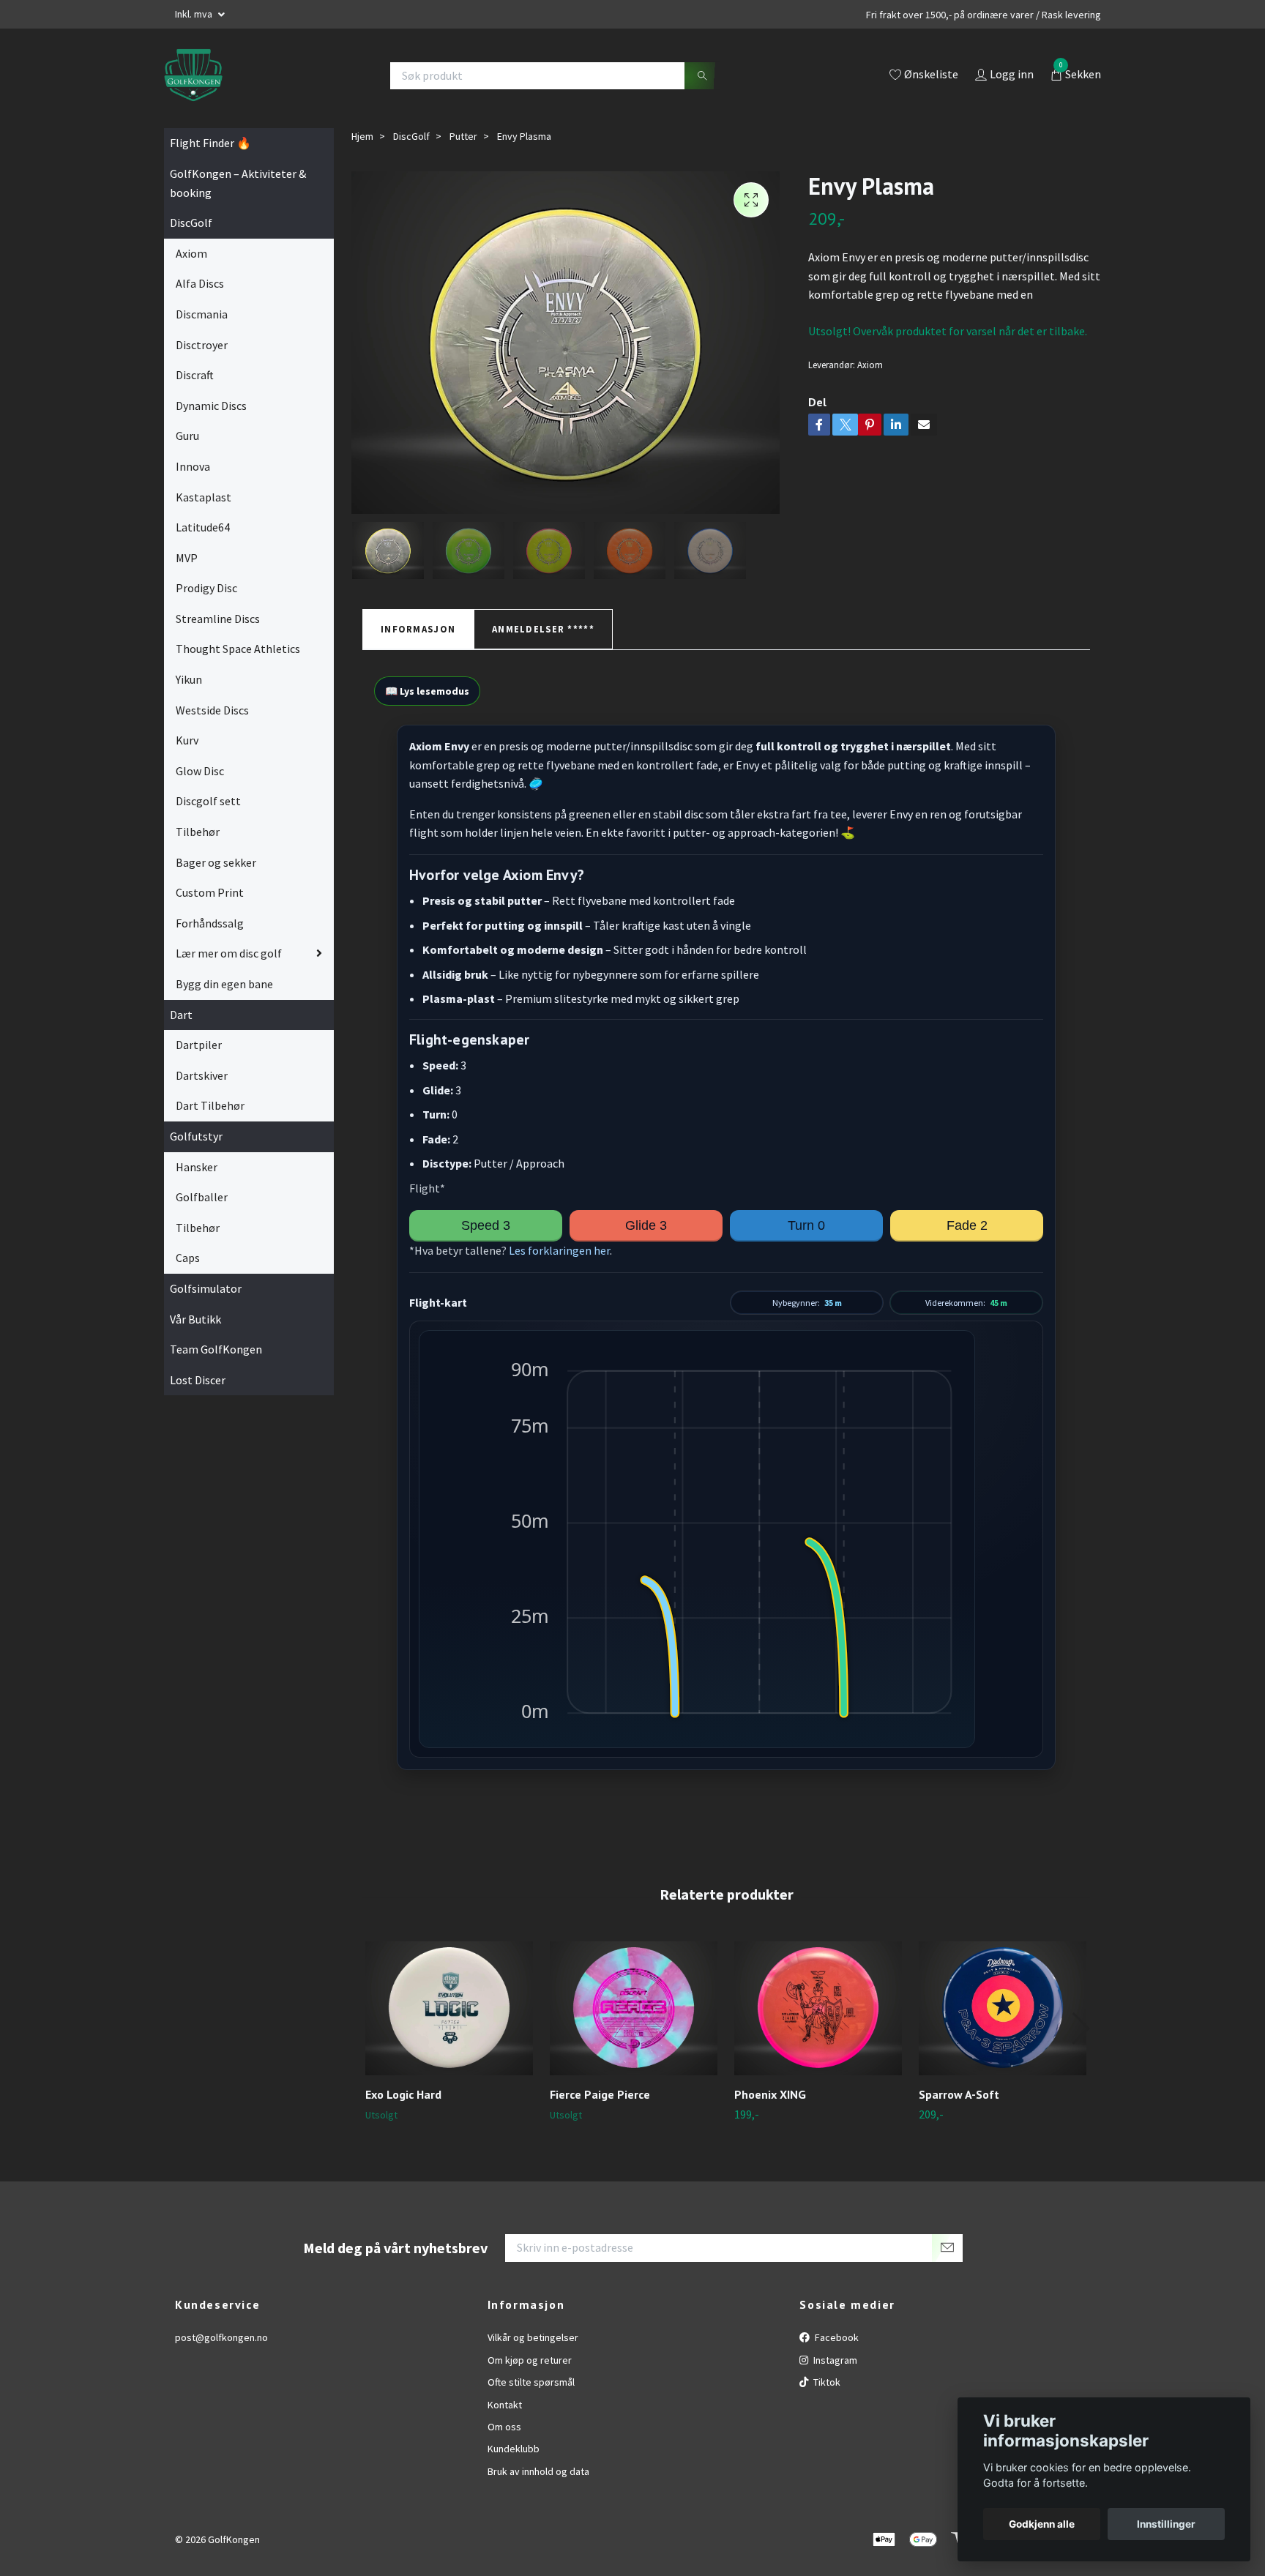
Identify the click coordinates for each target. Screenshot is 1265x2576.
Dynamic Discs (211, 406)
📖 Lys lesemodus (427, 691)
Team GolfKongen (216, 1349)
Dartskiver (202, 1075)
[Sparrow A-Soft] (1003, 2008)
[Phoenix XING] (818, 2008)
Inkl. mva (195, 14)
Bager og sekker (216, 862)
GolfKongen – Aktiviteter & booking (238, 183)
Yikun (189, 679)
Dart (181, 1015)
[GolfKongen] (193, 75)
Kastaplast (204, 497)
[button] (1080, 2028)
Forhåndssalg (210, 923)
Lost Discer (198, 1380)
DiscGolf (191, 223)
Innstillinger (1166, 2524)
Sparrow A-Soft (959, 2094)
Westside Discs (212, 710)
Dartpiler (199, 1045)
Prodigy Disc (206, 588)
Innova (193, 466)
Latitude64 (203, 527)
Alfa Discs (200, 283)
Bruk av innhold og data (538, 2471)
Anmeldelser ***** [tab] (543, 629)
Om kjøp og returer (530, 2360)
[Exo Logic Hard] (449, 2008)
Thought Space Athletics (238, 649)
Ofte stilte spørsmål (531, 2382)
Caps (188, 1258)
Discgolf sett (208, 801)
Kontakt (505, 2405)
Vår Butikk (195, 1319)
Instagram (834, 2360)
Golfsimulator (206, 1288)
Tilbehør (198, 832)
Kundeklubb (514, 2449)
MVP (187, 558)
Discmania (202, 314)
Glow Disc (200, 771)
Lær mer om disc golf (229, 953)
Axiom (191, 253)
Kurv (187, 740)
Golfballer (202, 1197)
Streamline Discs (218, 619)
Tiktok (826, 2382)
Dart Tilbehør (210, 1105)
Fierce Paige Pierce (600, 2094)
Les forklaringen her (559, 1250)
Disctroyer (202, 345)
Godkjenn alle (1042, 2524)
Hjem (362, 136)
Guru (187, 436)
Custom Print (210, 892)
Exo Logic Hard (403, 2094)
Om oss (504, 2427)
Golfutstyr (196, 1136)
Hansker (197, 1167)
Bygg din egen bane (224, 984)
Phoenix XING (770, 2094)
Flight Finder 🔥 (210, 143)
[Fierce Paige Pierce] (634, 2008)
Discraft (195, 375)
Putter (463, 136)
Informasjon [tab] (418, 629)
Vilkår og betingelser (533, 2337)
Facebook (836, 2337)
